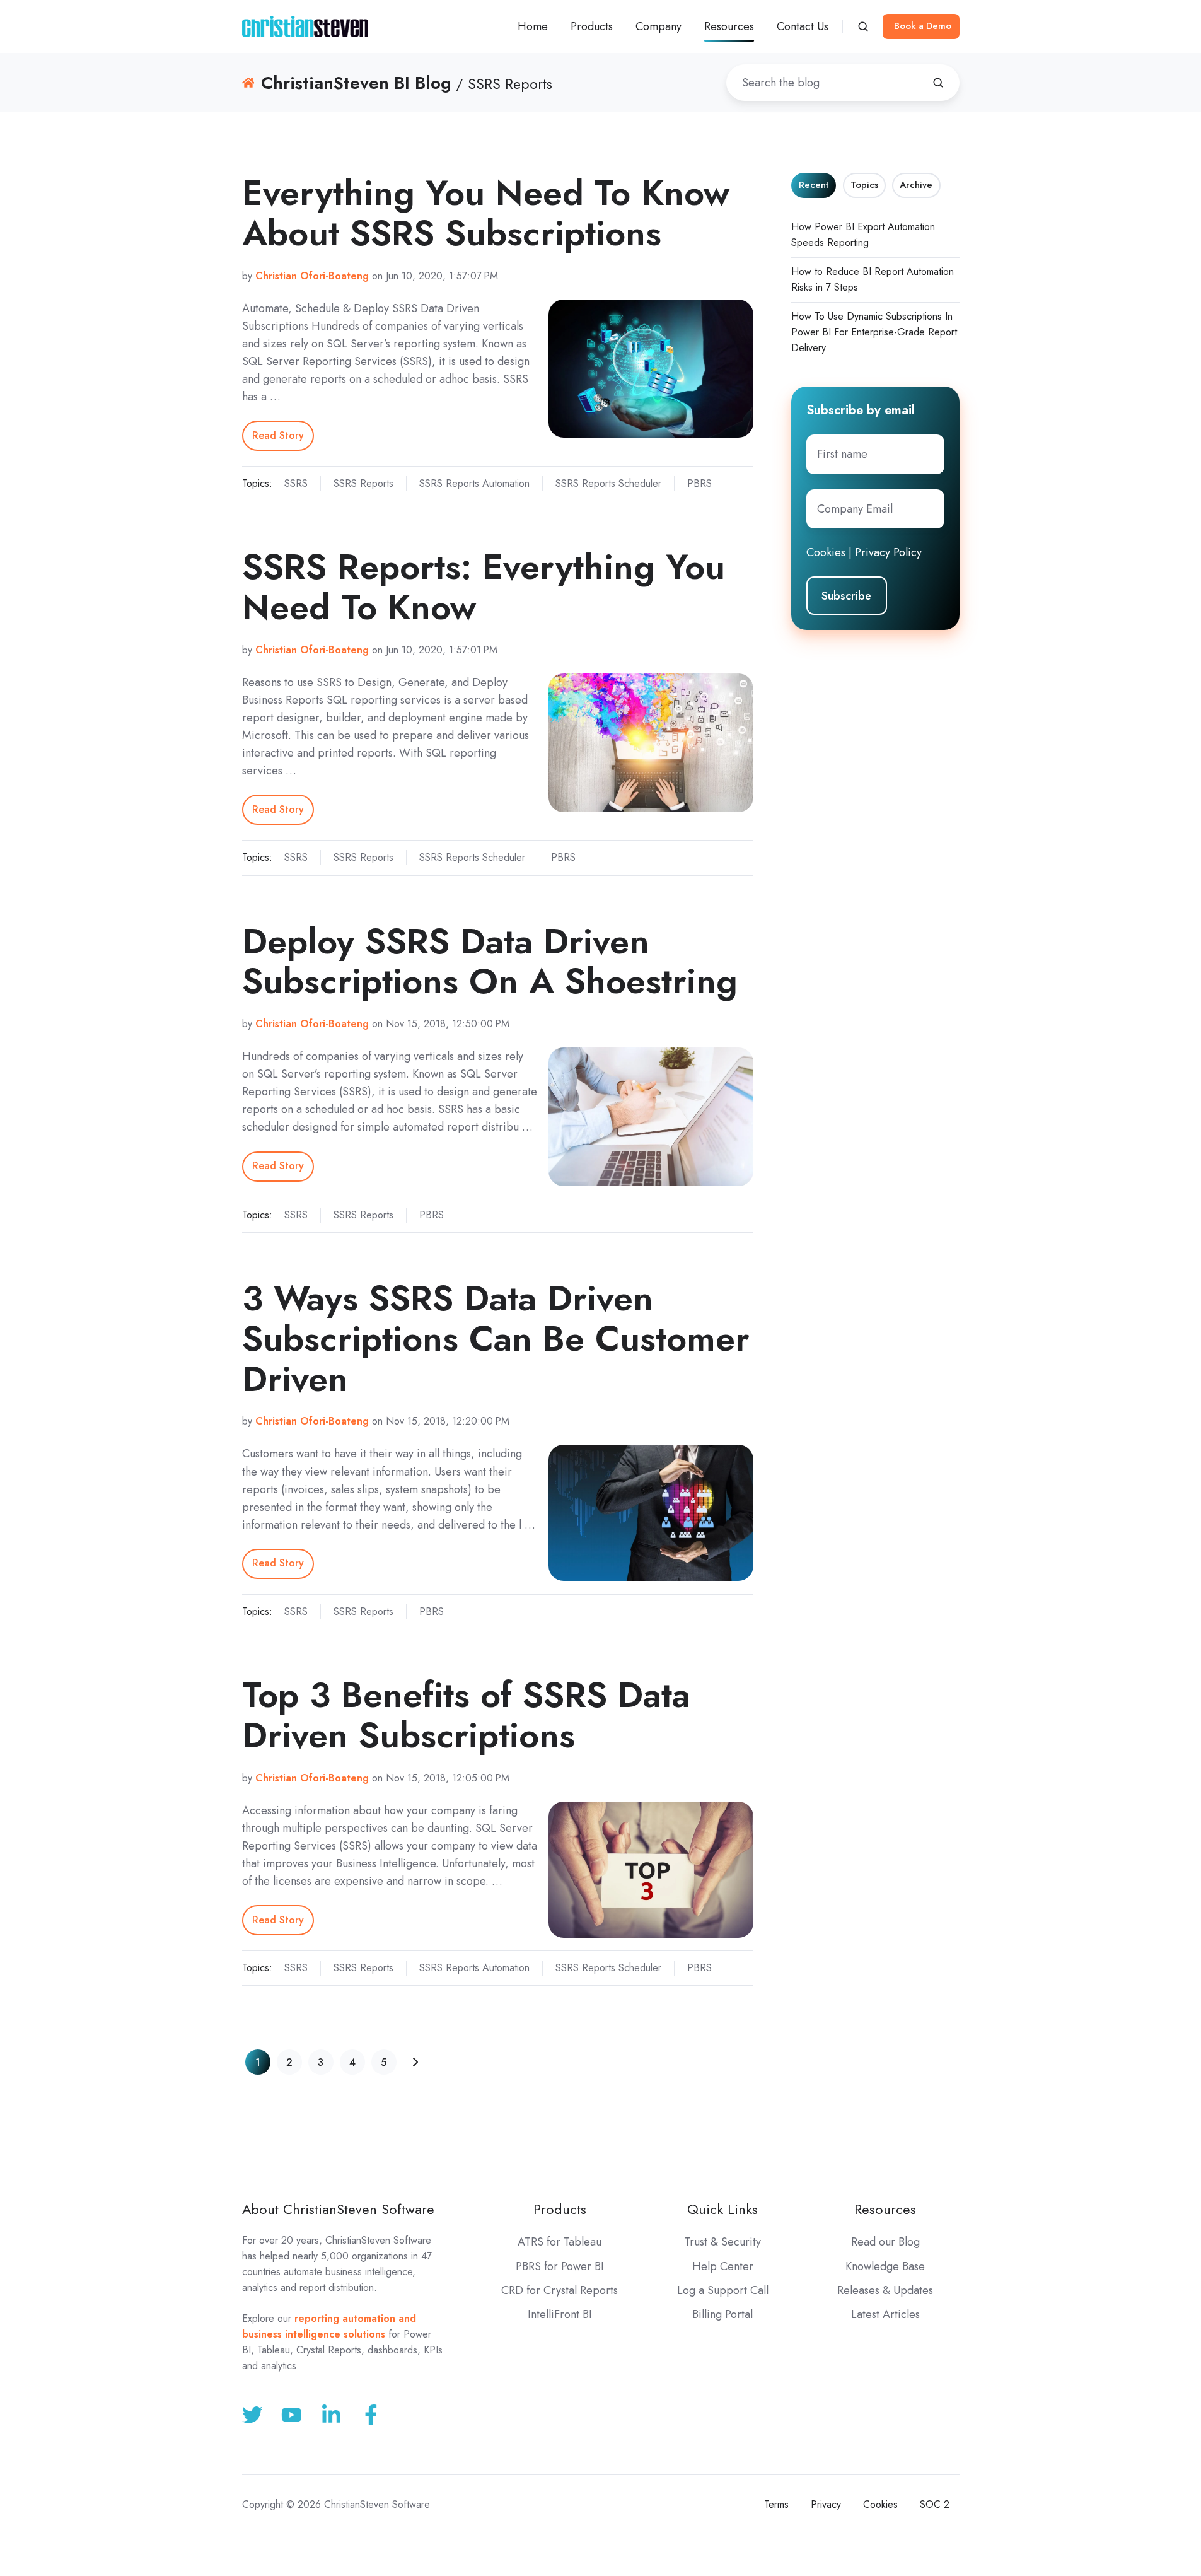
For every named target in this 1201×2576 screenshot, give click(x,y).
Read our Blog (885, 2242)
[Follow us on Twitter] (252, 2415)
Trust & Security (722, 2242)
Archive (916, 185)
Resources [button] (729, 26)
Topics (864, 185)
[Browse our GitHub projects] (331, 2415)
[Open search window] (863, 26)
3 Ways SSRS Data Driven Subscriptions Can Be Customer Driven (496, 1338)
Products (560, 2209)
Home (533, 26)
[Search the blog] (938, 83)
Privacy (826, 2504)
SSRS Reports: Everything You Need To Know (484, 587)
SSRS (296, 483)
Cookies (826, 552)
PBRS (699, 483)
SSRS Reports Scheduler (608, 483)
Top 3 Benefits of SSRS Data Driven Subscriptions (466, 1715)
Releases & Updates (885, 2290)
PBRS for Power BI (560, 2266)
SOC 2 (935, 2504)
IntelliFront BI (560, 2314)
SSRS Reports (363, 483)
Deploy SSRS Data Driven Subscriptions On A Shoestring (490, 961)
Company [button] (659, 26)
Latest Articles (885, 2314)
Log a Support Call (723, 2290)
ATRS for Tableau (560, 2242)
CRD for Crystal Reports (560, 2290)
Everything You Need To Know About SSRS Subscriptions (486, 213)
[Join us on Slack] (292, 2415)
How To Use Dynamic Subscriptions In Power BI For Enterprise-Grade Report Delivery (874, 332)
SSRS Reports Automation (474, 483)
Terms (776, 2504)
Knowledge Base (885, 2266)
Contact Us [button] (803, 26)
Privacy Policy (888, 552)
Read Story (278, 435)
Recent (814, 185)
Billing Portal (722, 2314)
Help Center (723, 2266)
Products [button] (592, 26)
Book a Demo (923, 26)
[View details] (371, 2415)
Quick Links (722, 2209)
